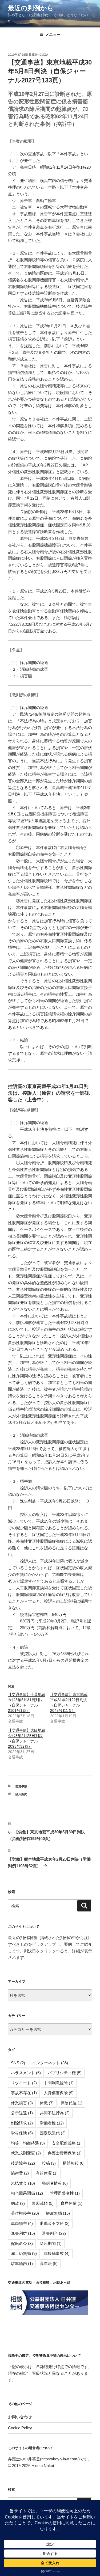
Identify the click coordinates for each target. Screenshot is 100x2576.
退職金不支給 (55, 2223)
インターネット (50, 2063)
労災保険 (22, 2133)
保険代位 (71, 2103)
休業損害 (22, 2103)
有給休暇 (47, 2173)
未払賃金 (23, 2183)
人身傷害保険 (59, 2093)
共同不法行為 (55, 2113)
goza (44, 55)
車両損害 (22, 2223)
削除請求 (22, 2123)
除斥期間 (21, 1794)
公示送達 (22, 2113)
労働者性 (52, 2123)
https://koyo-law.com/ (60, 2459)
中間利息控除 (59, 2083)
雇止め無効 (24, 2253)
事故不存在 (24, 2093)
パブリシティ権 (65, 2073)
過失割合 (54, 2233)
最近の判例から (31, 8)
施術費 (20, 2173)
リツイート (24, 2083)
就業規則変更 (26, 2153)
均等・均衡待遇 (28, 2143)
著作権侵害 (25, 2213)
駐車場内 (22, 2264)
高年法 (49, 2264)
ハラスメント (26, 2073)
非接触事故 (57, 2253)
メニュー (53, 35)
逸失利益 (23, 2233)
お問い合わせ (20, 2417)
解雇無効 (58, 2213)
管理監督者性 (65, 2193)
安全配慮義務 (67, 2143)
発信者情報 (55, 2183)
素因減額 (43, 2203)
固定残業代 (53, 2133)
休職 (47, 2103)
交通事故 (21, 1786)
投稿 (49, 2163)
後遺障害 (23, 2163)
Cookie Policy (20, 2428)
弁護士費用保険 (65, 2153)
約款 (18, 2203)
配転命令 (22, 2243)
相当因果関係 (27, 2193)
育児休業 (71, 2203)
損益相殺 (74, 2163)
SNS (18, 2063)
